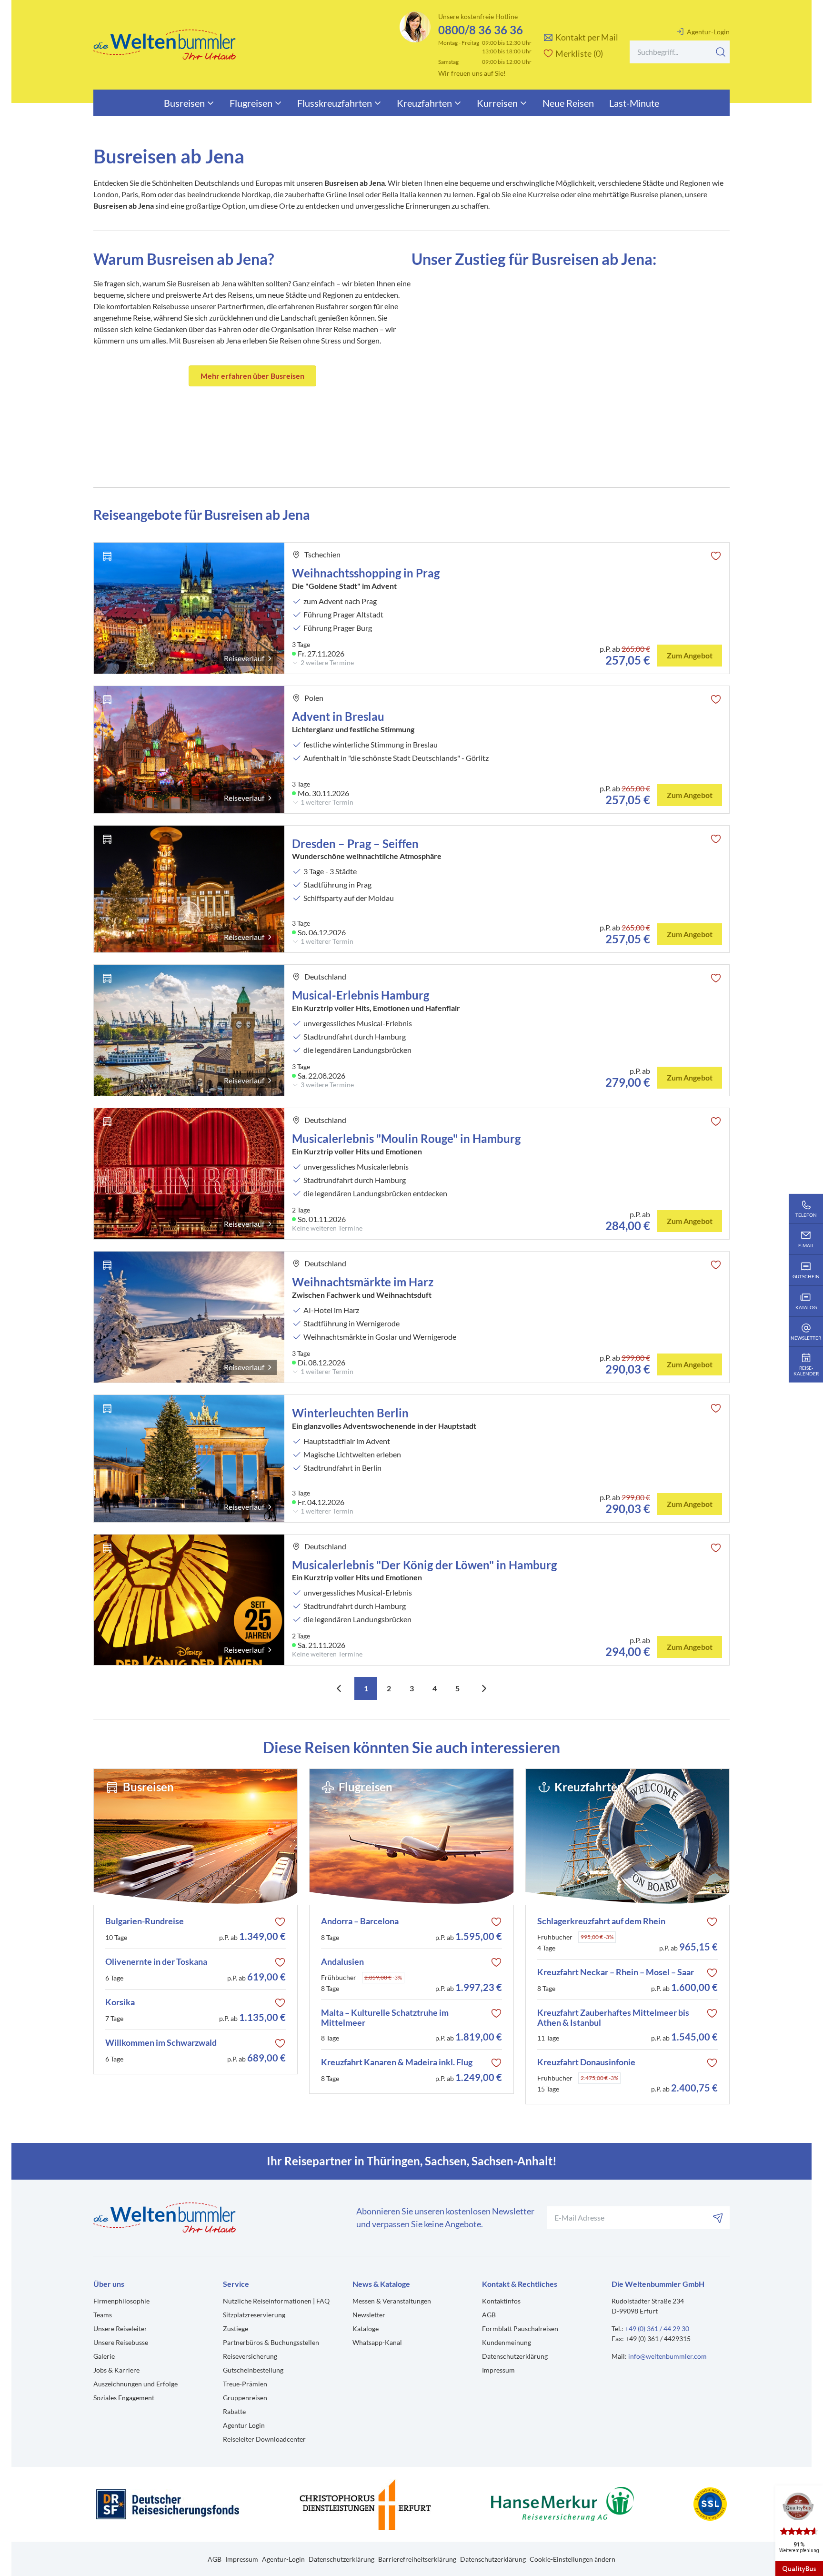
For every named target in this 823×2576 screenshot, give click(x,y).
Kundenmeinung (507, 2342)
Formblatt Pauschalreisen (520, 2329)
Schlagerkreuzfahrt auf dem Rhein (601, 1921)
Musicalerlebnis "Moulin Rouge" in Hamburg (406, 1138)
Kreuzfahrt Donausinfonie (586, 2062)
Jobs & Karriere (116, 2370)
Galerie (104, 2356)
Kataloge (366, 2329)
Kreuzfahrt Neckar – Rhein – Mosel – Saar (616, 1972)
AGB (489, 2315)
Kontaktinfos (501, 2301)
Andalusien (342, 1962)
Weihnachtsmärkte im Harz (363, 1282)
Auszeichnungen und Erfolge (135, 2384)
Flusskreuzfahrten (335, 103)
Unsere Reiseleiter (120, 2329)
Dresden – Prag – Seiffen (355, 844)
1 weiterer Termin (327, 802)
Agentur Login (244, 2425)
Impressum (498, 2370)
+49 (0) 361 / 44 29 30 (657, 2329)
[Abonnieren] (718, 2218)
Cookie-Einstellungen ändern (572, 2559)
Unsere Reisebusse (121, 2342)
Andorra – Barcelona (360, 1921)
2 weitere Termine (327, 663)
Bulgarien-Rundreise (145, 1921)
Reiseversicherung (250, 2356)
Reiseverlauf (244, 658)
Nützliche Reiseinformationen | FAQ (276, 2301)
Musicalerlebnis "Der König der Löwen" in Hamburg (424, 1565)
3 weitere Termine (327, 1085)
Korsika (120, 2002)
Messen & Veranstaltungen (392, 2301)
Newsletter (369, 2315)
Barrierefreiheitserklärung (417, 2559)
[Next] (484, 1688)
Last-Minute (634, 103)
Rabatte (234, 2411)
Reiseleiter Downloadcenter (264, 2439)
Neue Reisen (568, 103)
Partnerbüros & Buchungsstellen (271, 2342)
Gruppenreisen (245, 2398)
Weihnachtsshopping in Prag (366, 573)
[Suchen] (721, 52)
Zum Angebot (690, 655)
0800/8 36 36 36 (481, 30)
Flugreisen (251, 103)
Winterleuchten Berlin (351, 1413)
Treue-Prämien (245, 2384)
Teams (103, 2315)
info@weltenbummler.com (667, 2356)
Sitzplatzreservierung (254, 2315)
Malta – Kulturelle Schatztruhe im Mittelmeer (385, 2018)
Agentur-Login (708, 32)
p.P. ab (252, 1936)
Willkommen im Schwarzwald (161, 2043)
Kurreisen (497, 103)
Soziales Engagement (124, 2398)
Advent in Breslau (338, 716)
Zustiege (236, 2329)
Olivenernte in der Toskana (156, 1962)
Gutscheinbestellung (253, 2370)
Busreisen (184, 103)
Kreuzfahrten (424, 103)
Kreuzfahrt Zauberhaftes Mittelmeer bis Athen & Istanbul (613, 2018)
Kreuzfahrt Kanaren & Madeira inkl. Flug (397, 2062)
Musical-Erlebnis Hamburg (361, 995)
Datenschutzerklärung (515, 2356)
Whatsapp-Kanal (377, 2342)
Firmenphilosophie (121, 2301)
